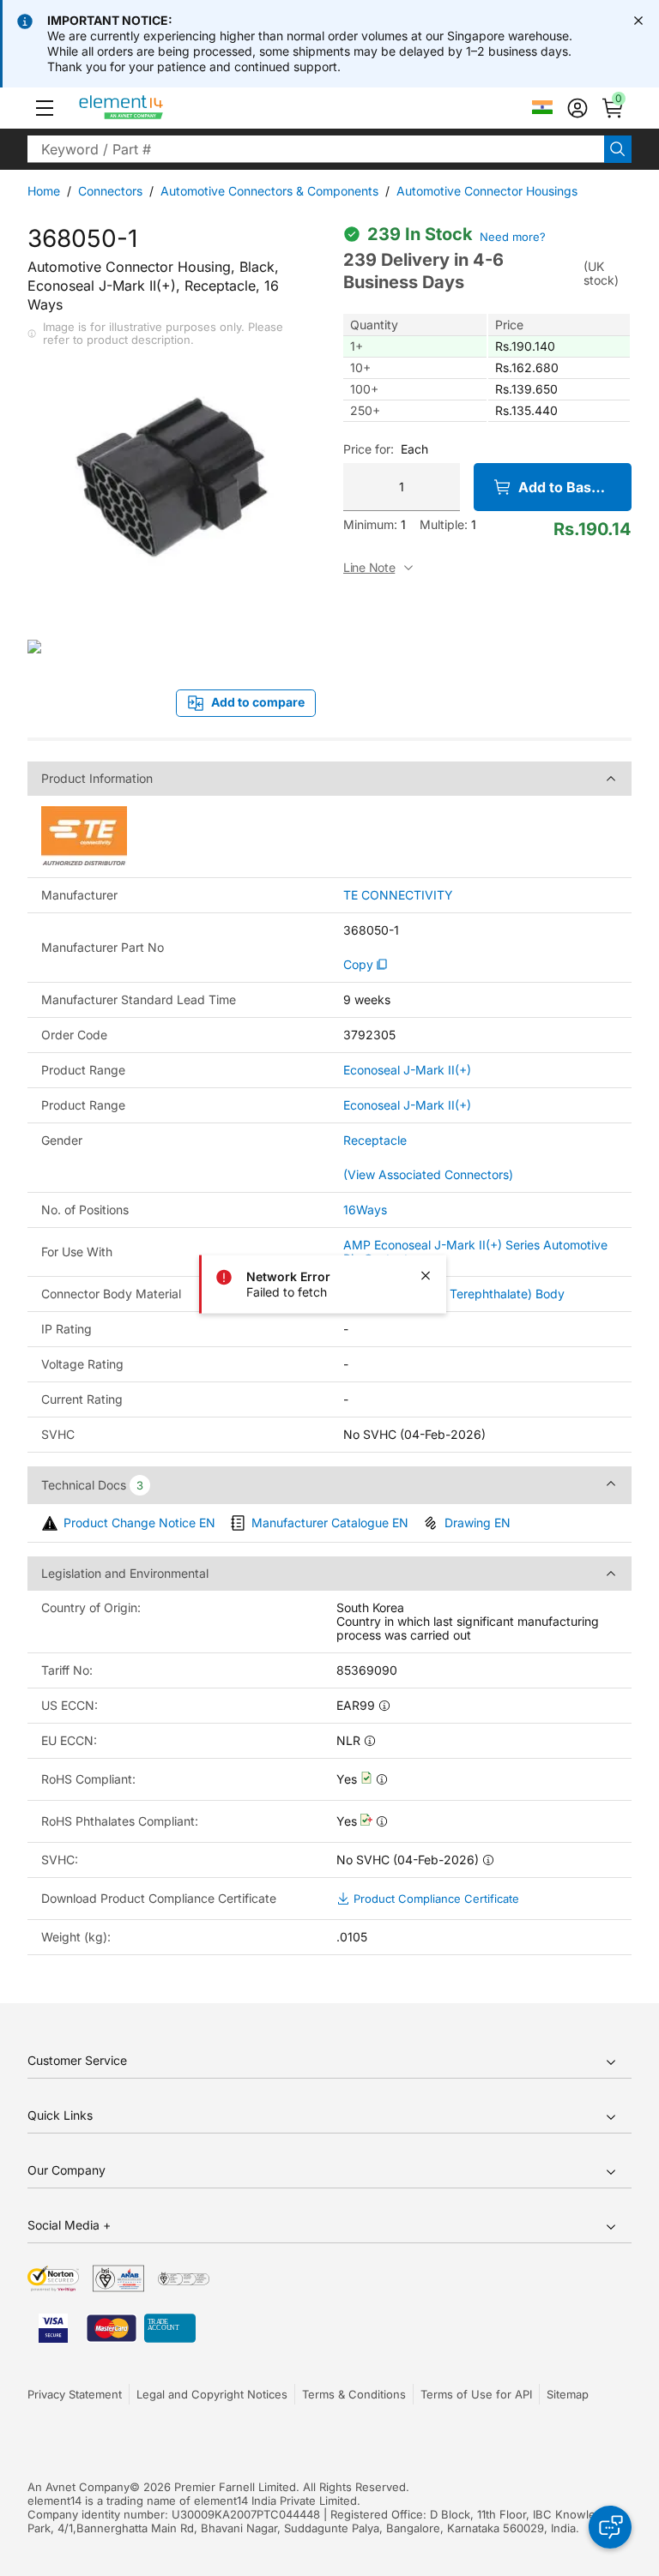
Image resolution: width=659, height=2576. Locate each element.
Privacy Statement (75, 2394)
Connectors (110, 191)
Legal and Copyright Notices (212, 2394)
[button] (45, 108)
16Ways (365, 1210)
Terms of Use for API (476, 2394)
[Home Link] (153, 108)
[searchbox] (316, 149)
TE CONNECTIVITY (398, 895)
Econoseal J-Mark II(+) (407, 1070)
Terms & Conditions (354, 2394)
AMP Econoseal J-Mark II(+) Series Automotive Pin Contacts (475, 1252)
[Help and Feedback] (610, 2527)
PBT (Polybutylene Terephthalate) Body (454, 1294)
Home (44, 191)
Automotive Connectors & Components (269, 191)
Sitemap (568, 2394)
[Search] (618, 149)
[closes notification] (638, 21)
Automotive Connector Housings (487, 191)
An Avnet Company (79, 2487)
